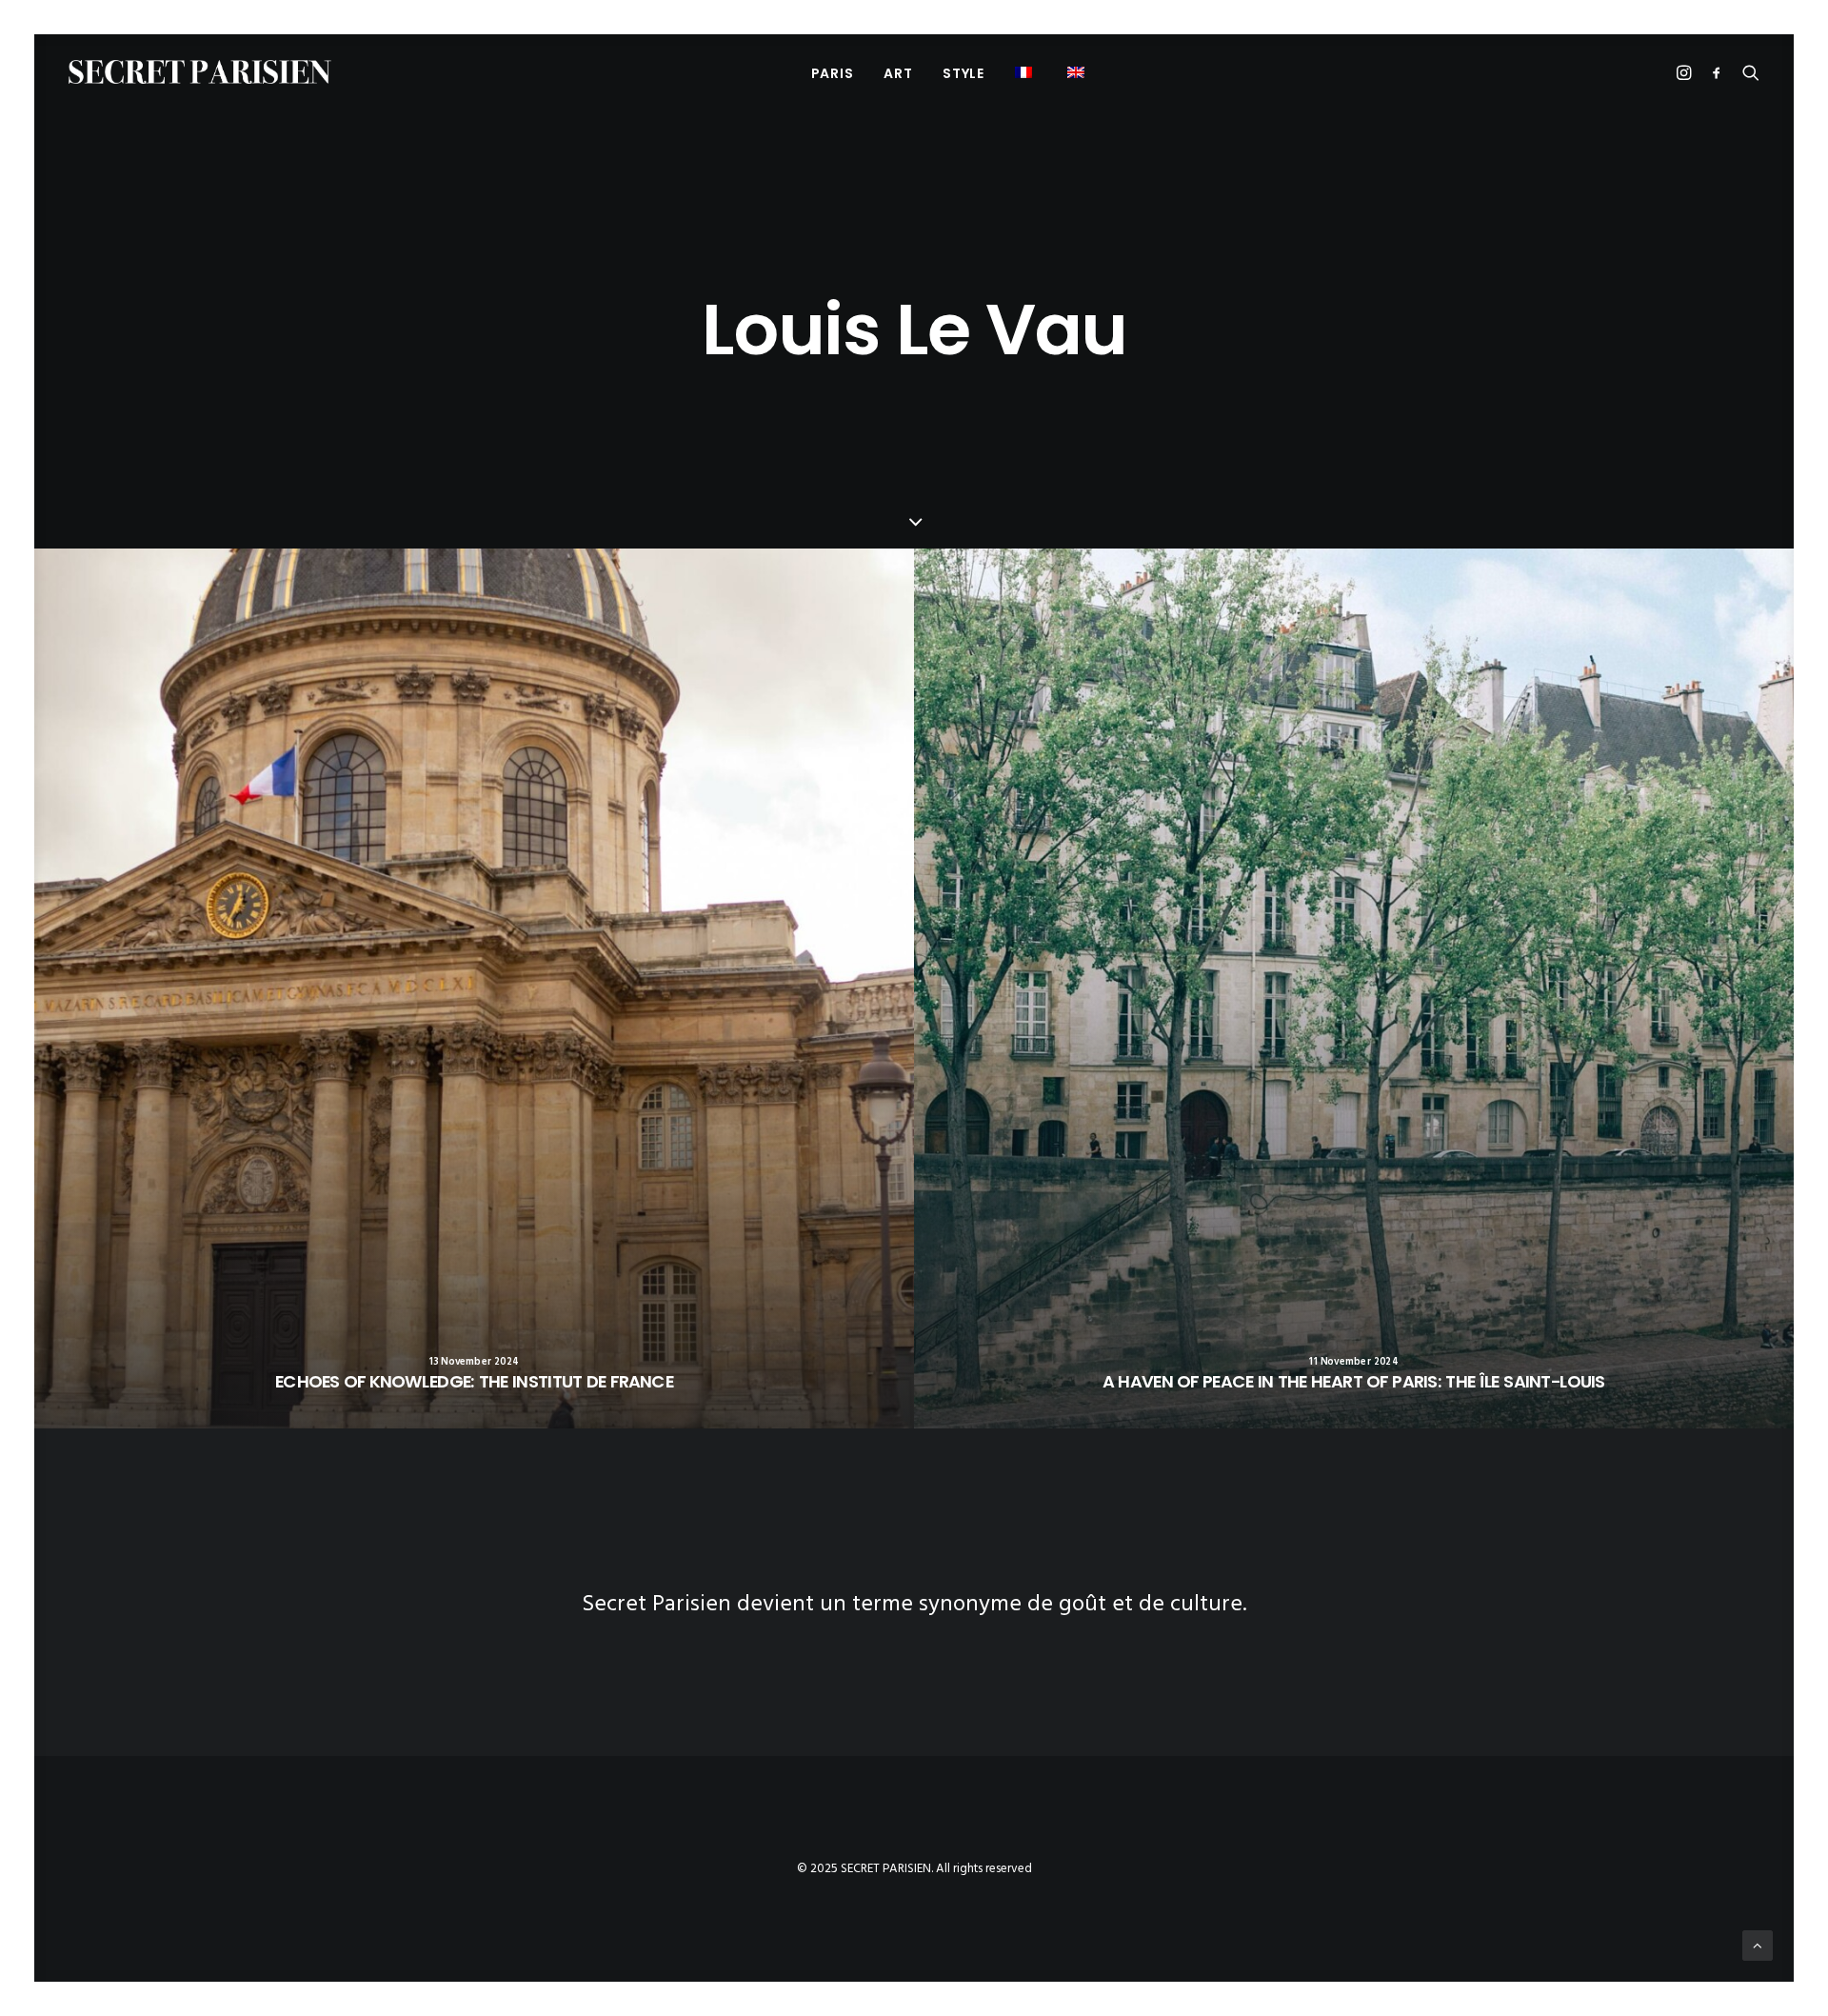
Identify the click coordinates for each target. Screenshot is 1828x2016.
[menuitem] (833, 73)
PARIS (833, 73)
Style (964, 73)
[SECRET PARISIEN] (200, 72)
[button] (1078, 72)
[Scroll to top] (1758, 1946)
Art (898, 73)
